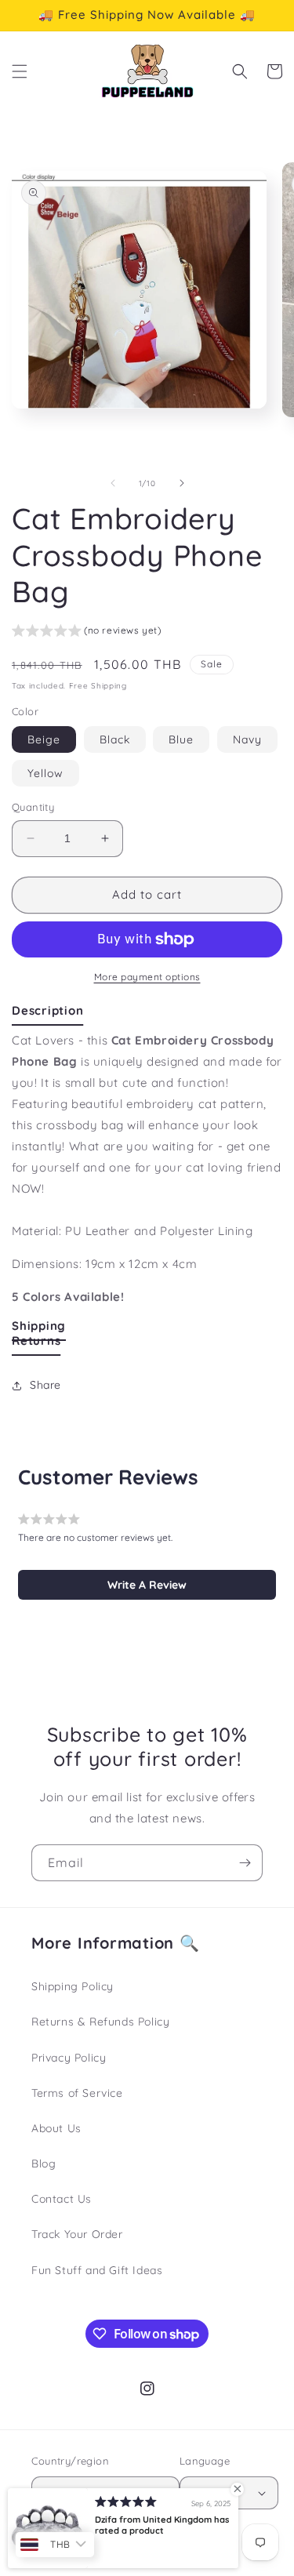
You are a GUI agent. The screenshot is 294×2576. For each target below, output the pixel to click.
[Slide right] (182, 483)
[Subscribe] (245, 1863)
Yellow (45, 773)
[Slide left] (113, 483)
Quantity (33, 807)
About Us (56, 2128)
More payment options (147, 977)
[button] (20, 71)
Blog (44, 2164)
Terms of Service (77, 2093)
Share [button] (45, 1385)
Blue (181, 739)
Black (115, 739)
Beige (44, 739)
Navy (247, 739)
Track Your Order (77, 2234)
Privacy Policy (69, 2058)
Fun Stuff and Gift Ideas (97, 2270)
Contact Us (62, 2199)
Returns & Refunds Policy (100, 2022)
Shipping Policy (73, 1986)
